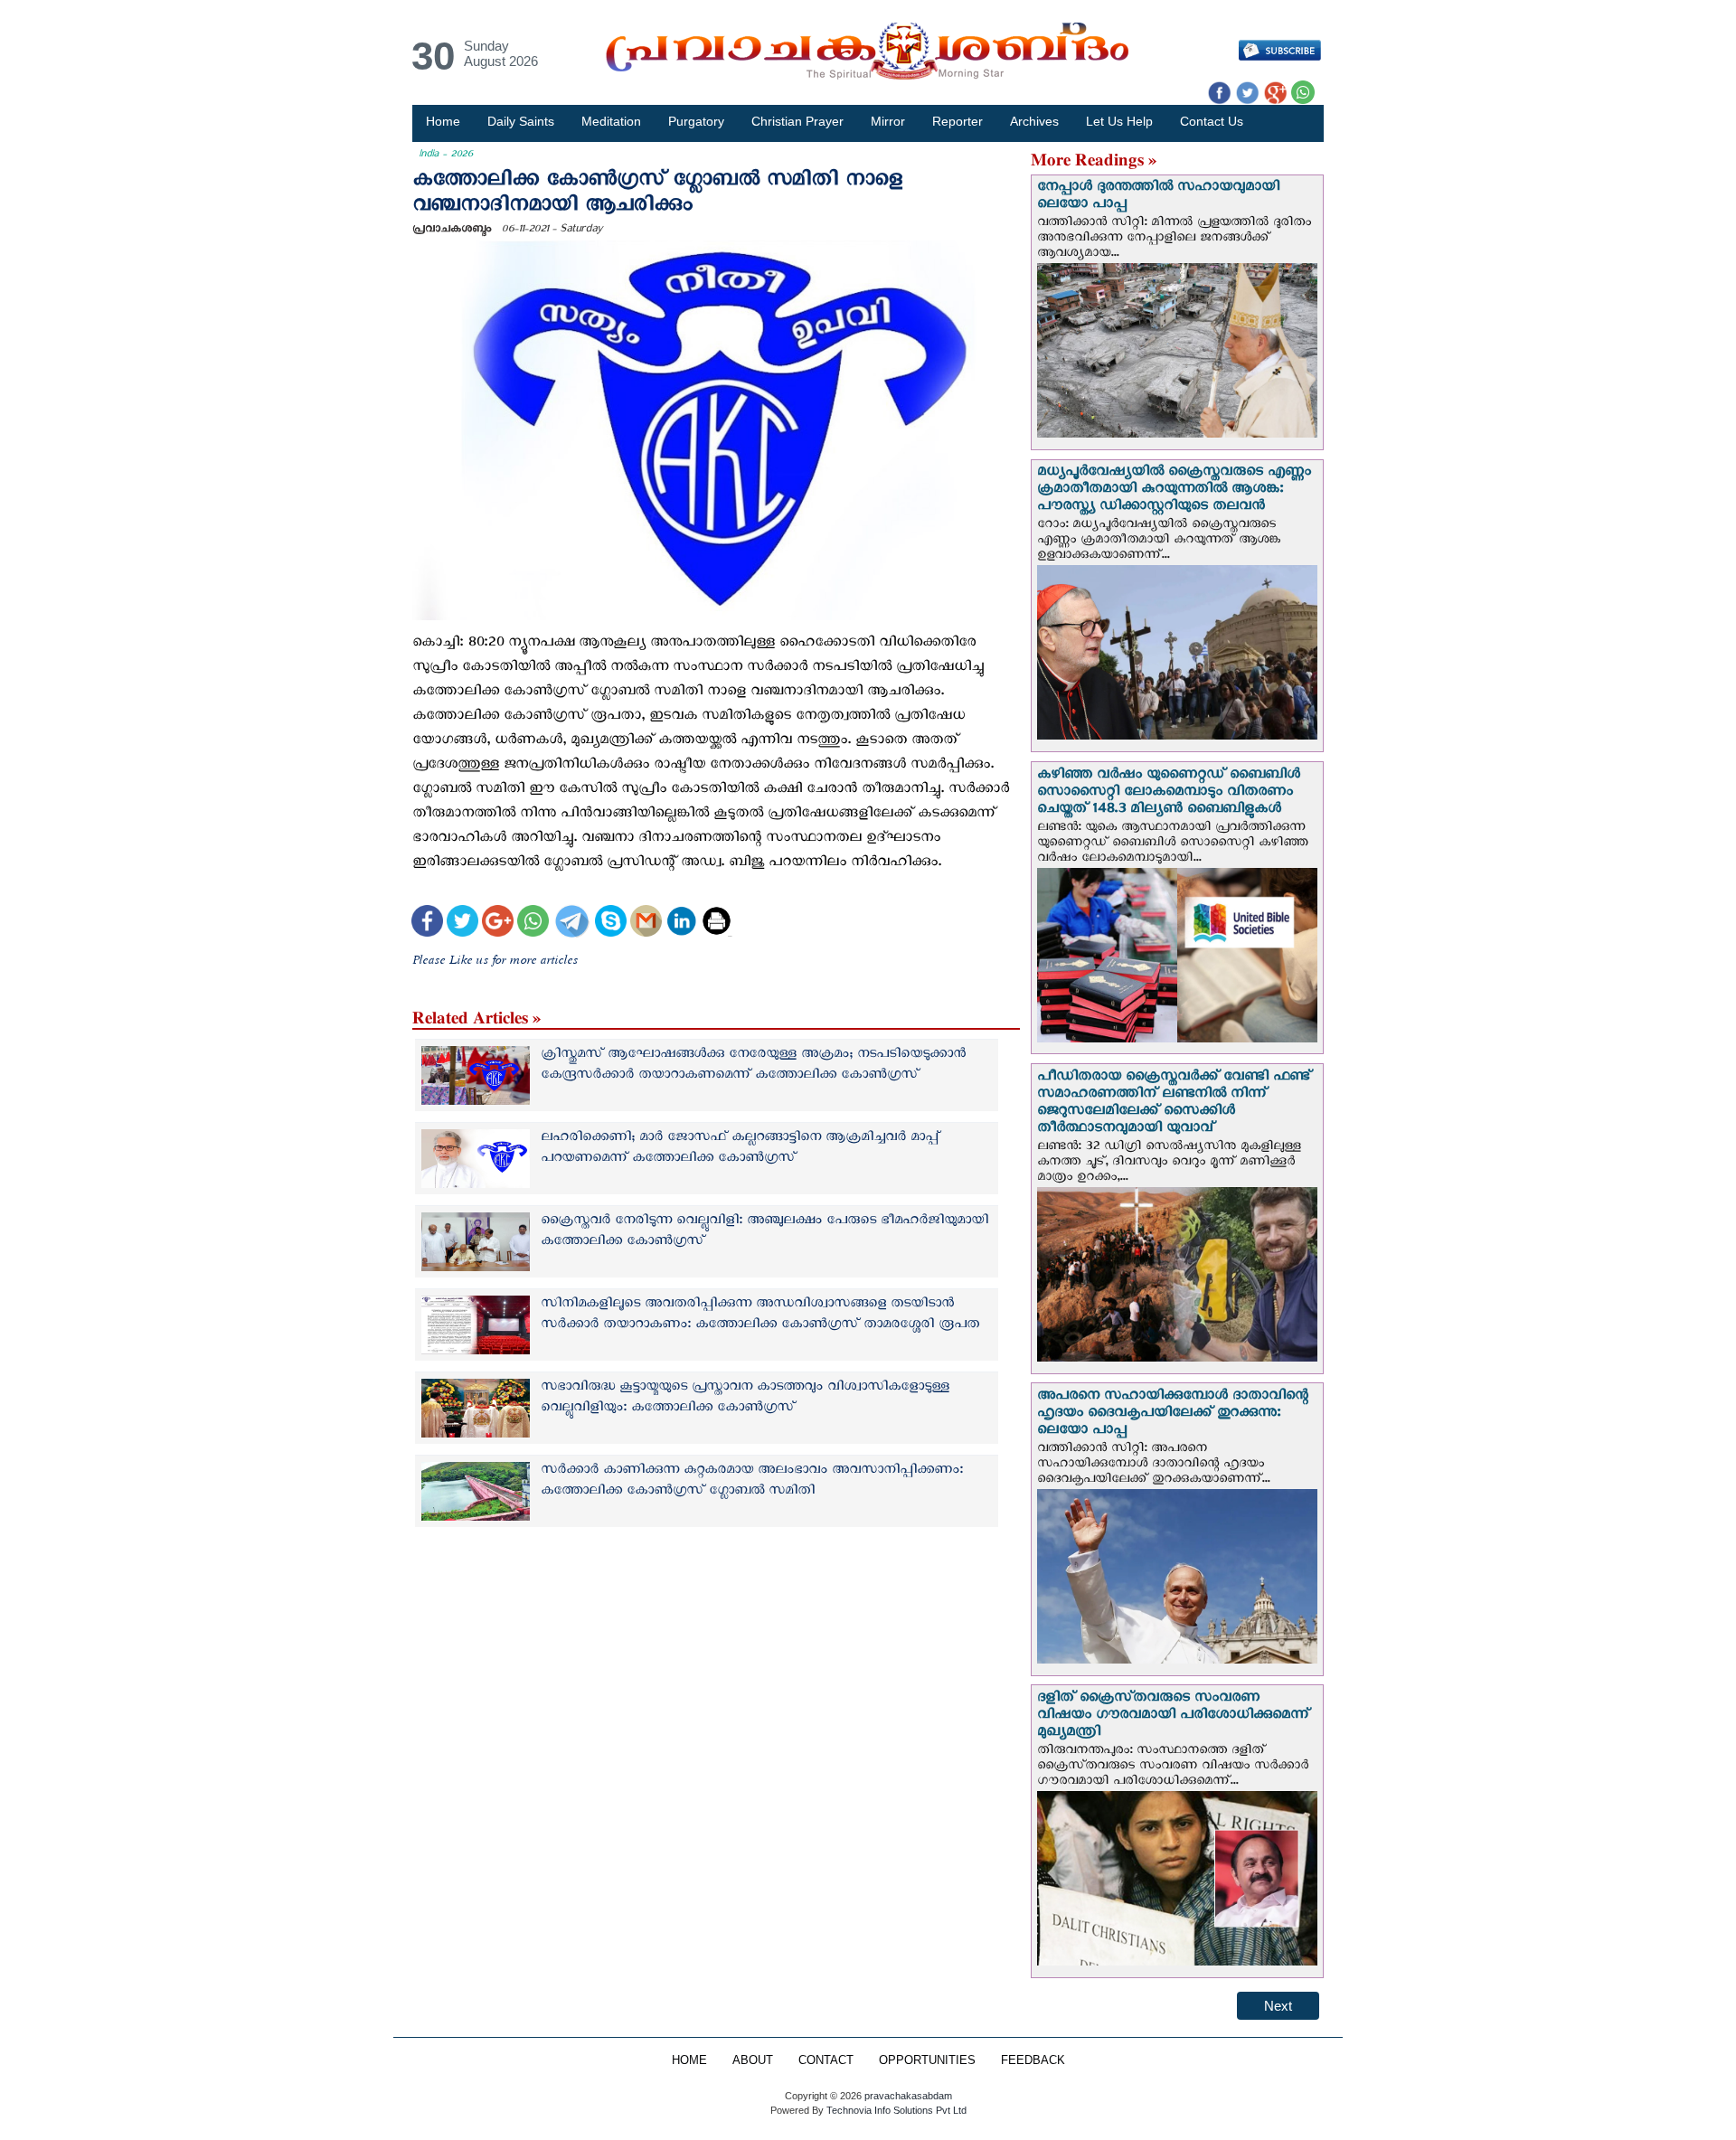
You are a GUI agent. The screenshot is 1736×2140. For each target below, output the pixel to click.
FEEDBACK (1033, 2060)
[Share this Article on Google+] (498, 924)
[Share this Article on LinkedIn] (681, 924)
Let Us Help (1119, 121)
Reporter (958, 121)
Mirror (888, 121)
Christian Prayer (797, 121)
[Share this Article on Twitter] (462, 924)
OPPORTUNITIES (927, 2060)
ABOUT (753, 2060)
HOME (689, 2060)
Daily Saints (521, 121)
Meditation (611, 121)
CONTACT (826, 2060)
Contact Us (1212, 121)
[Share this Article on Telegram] (571, 924)
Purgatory (696, 121)
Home (443, 121)
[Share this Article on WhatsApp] (533, 924)
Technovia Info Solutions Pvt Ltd (895, 2110)
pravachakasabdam (908, 2096)
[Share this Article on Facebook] (427, 924)
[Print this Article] (717, 924)
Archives (1034, 121)
